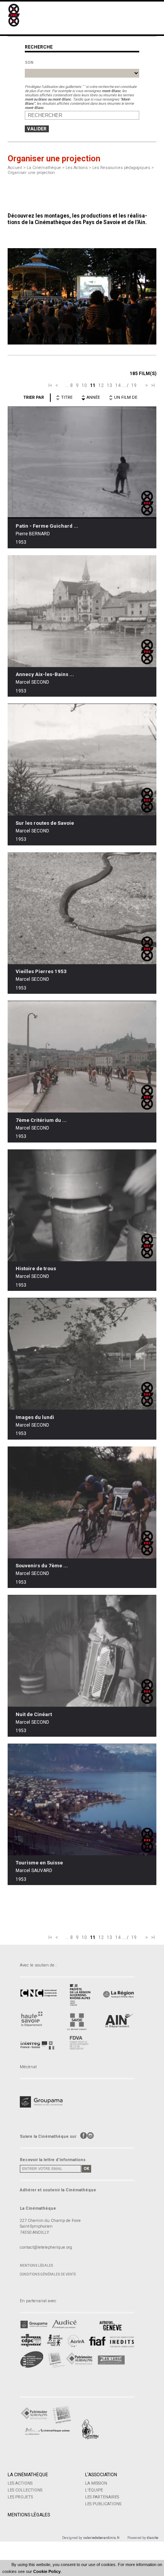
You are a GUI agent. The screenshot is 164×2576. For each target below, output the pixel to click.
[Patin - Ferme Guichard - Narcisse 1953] (82, 462)
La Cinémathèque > (46, 168)
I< (50, 385)
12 (101, 385)
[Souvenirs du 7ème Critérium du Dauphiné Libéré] (82, 1503)
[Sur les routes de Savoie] (82, 760)
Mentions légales (36, 2266)
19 (134, 385)
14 (118, 385)
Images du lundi (35, 1417)
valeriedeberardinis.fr (101, 2538)
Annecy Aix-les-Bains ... (45, 674)
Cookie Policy (47, 2571)
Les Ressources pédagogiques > (123, 168)
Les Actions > (79, 168)
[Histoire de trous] (82, 1205)
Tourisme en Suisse (39, 1863)
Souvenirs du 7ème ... (42, 1566)
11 (93, 385)
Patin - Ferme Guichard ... (47, 526)
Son (29, 63)
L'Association (101, 2475)
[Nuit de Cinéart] (82, 1651)
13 (109, 385)
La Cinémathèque (28, 2475)
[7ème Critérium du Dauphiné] (82, 1057)
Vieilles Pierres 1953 (41, 971)
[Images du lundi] (82, 1354)
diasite (153, 2538)
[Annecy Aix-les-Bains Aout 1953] (82, 611)
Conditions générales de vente (48, 2274)
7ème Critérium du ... (41, 1120)
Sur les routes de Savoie (45, 823)
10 (84, 385)
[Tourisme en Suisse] (82, 1799)
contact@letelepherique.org (46, 2247)
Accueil (15, 168)
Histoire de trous (36, 1268)
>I (153, 385)
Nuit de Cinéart (34, 1714)
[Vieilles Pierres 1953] (82, 908)
